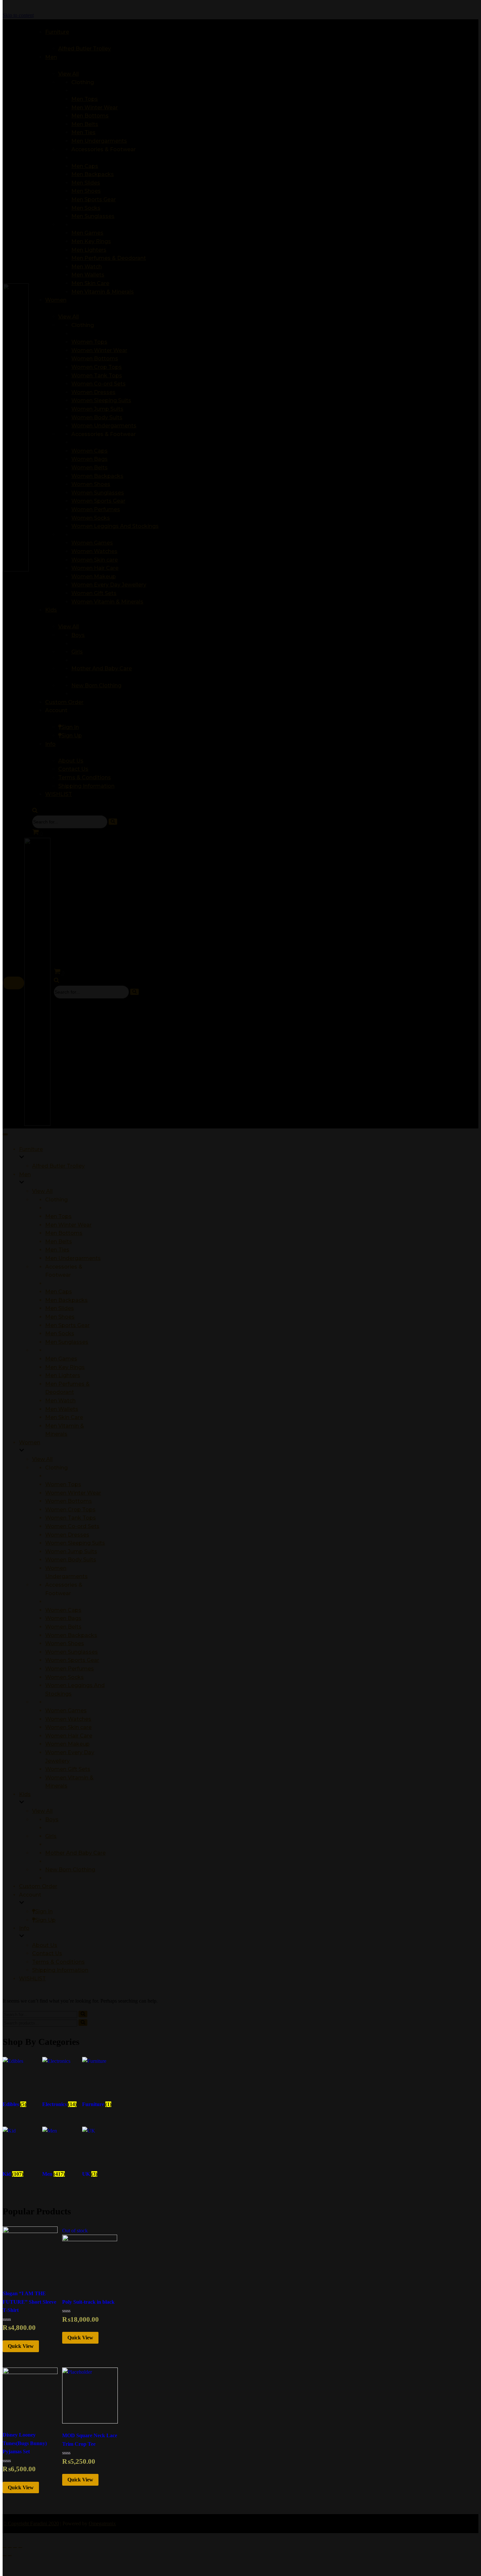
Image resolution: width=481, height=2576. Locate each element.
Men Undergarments (73, 1258)
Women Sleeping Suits (75, 1543)
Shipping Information (60, 1970)
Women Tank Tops (71, 1518)
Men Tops (58, 1216)
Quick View (21, 2346)
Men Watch (60, 1401)
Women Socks (64, 1677)
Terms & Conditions (58, 1962)
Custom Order (38, 1886)
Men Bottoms (64, 1233)
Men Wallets (62, 1409)
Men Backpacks (66, 1300)
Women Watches (68, 1719)
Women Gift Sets (68, 1769)
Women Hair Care (69, 1736)
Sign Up (45, 1920)
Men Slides (60, 1308)
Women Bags (63, 1618)
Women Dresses (67, 1535)
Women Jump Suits (71, 1551)
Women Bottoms (69, 1501)
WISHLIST (32, 1979)
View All (42, 1191)
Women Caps (63, 1610)
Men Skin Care (64, 1417)
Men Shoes (60, 1317)
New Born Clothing (70, 1870)
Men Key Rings (65, 1367)
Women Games (66, 1711)
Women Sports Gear (72, 1660)
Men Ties (57, 1250)
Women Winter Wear (73, 1493)
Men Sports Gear (67, 1325)
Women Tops (63, 1484)
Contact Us (47, 1953)
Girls (51, 1836)
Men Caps (59, 1292)
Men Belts (59, 1242)
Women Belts (63, 1627)
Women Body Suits (71, 1560)
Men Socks (60, 1333)
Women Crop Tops (70, 1510)
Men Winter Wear (68, 1225)
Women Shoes (65, 1643)
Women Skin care (68, 1727)
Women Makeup (67, 1744)
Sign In (44, 1911)
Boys (52, 1819)
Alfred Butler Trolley (58, 1166)
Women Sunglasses (71, 1652)
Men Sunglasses (67, 1342)
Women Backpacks (71, 1635)
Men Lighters (63, 1375)
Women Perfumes (70, 1669)
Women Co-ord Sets (72, 1526)
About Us (45, 1945)
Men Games (61, 1359)
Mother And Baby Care (75, 1853)
